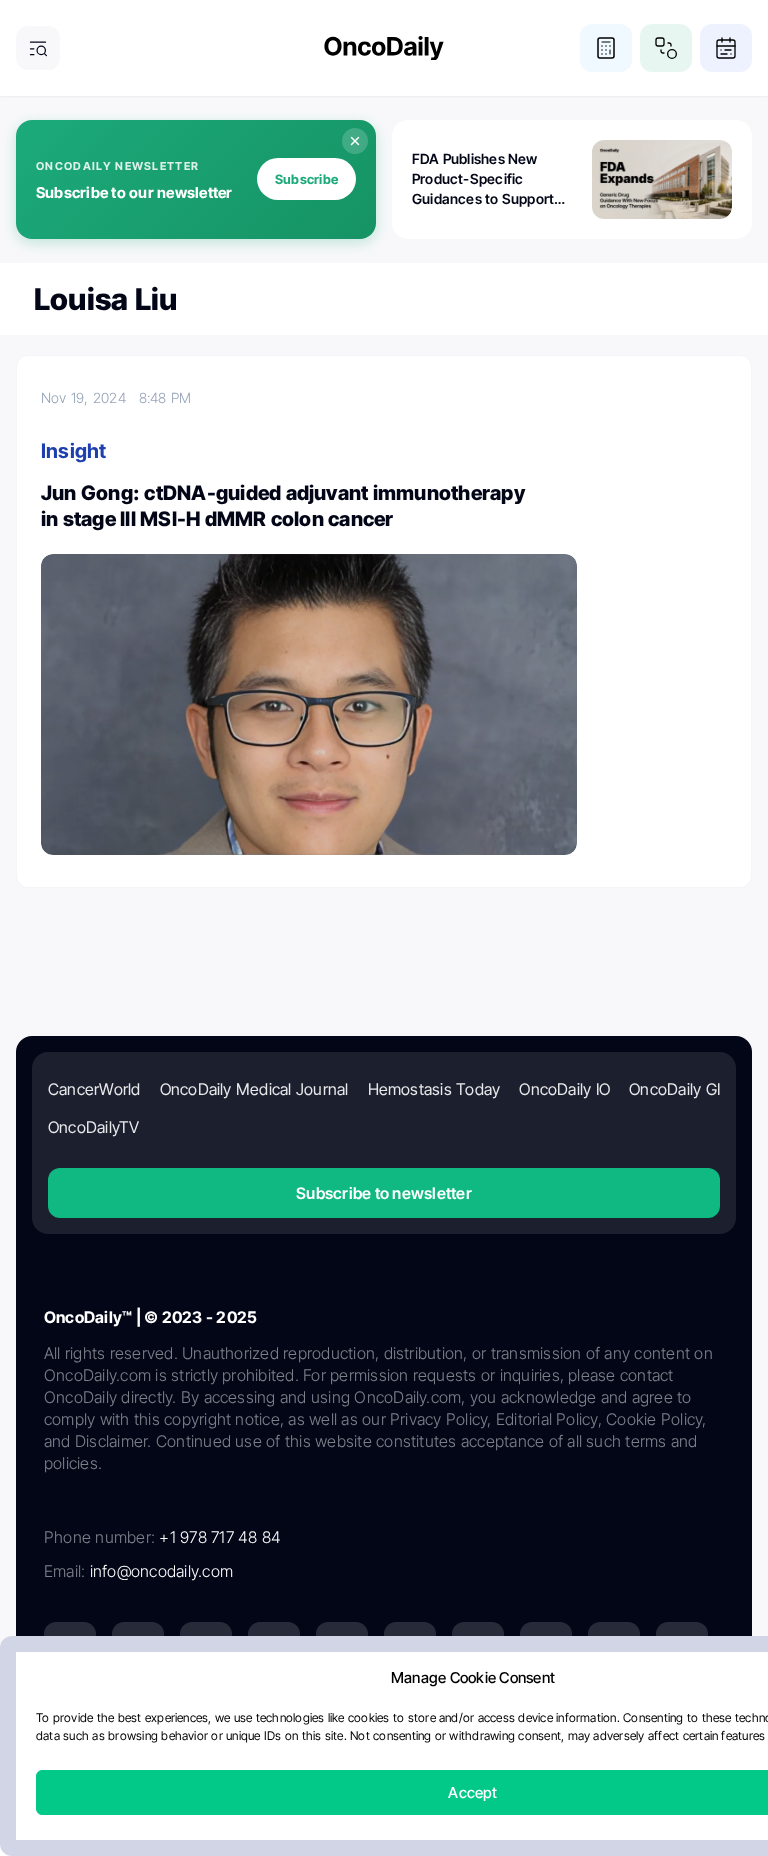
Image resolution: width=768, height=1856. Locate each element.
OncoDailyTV (94, 1127)
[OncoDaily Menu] (38, 48)
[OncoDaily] (384, 48)
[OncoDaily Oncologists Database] (666, 48)
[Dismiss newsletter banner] (355, 141)
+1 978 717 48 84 (220, 1537)
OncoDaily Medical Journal (254, 1089)
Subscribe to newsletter (384, 1193)
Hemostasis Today (434, 1089)
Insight (74, 451)
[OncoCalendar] (726, 48)
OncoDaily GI (674, 1089)
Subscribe (306, 179)
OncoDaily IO (564, 1089)
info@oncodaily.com (161, 1571)
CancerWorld (94, 1089)
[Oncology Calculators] (606, 48)
